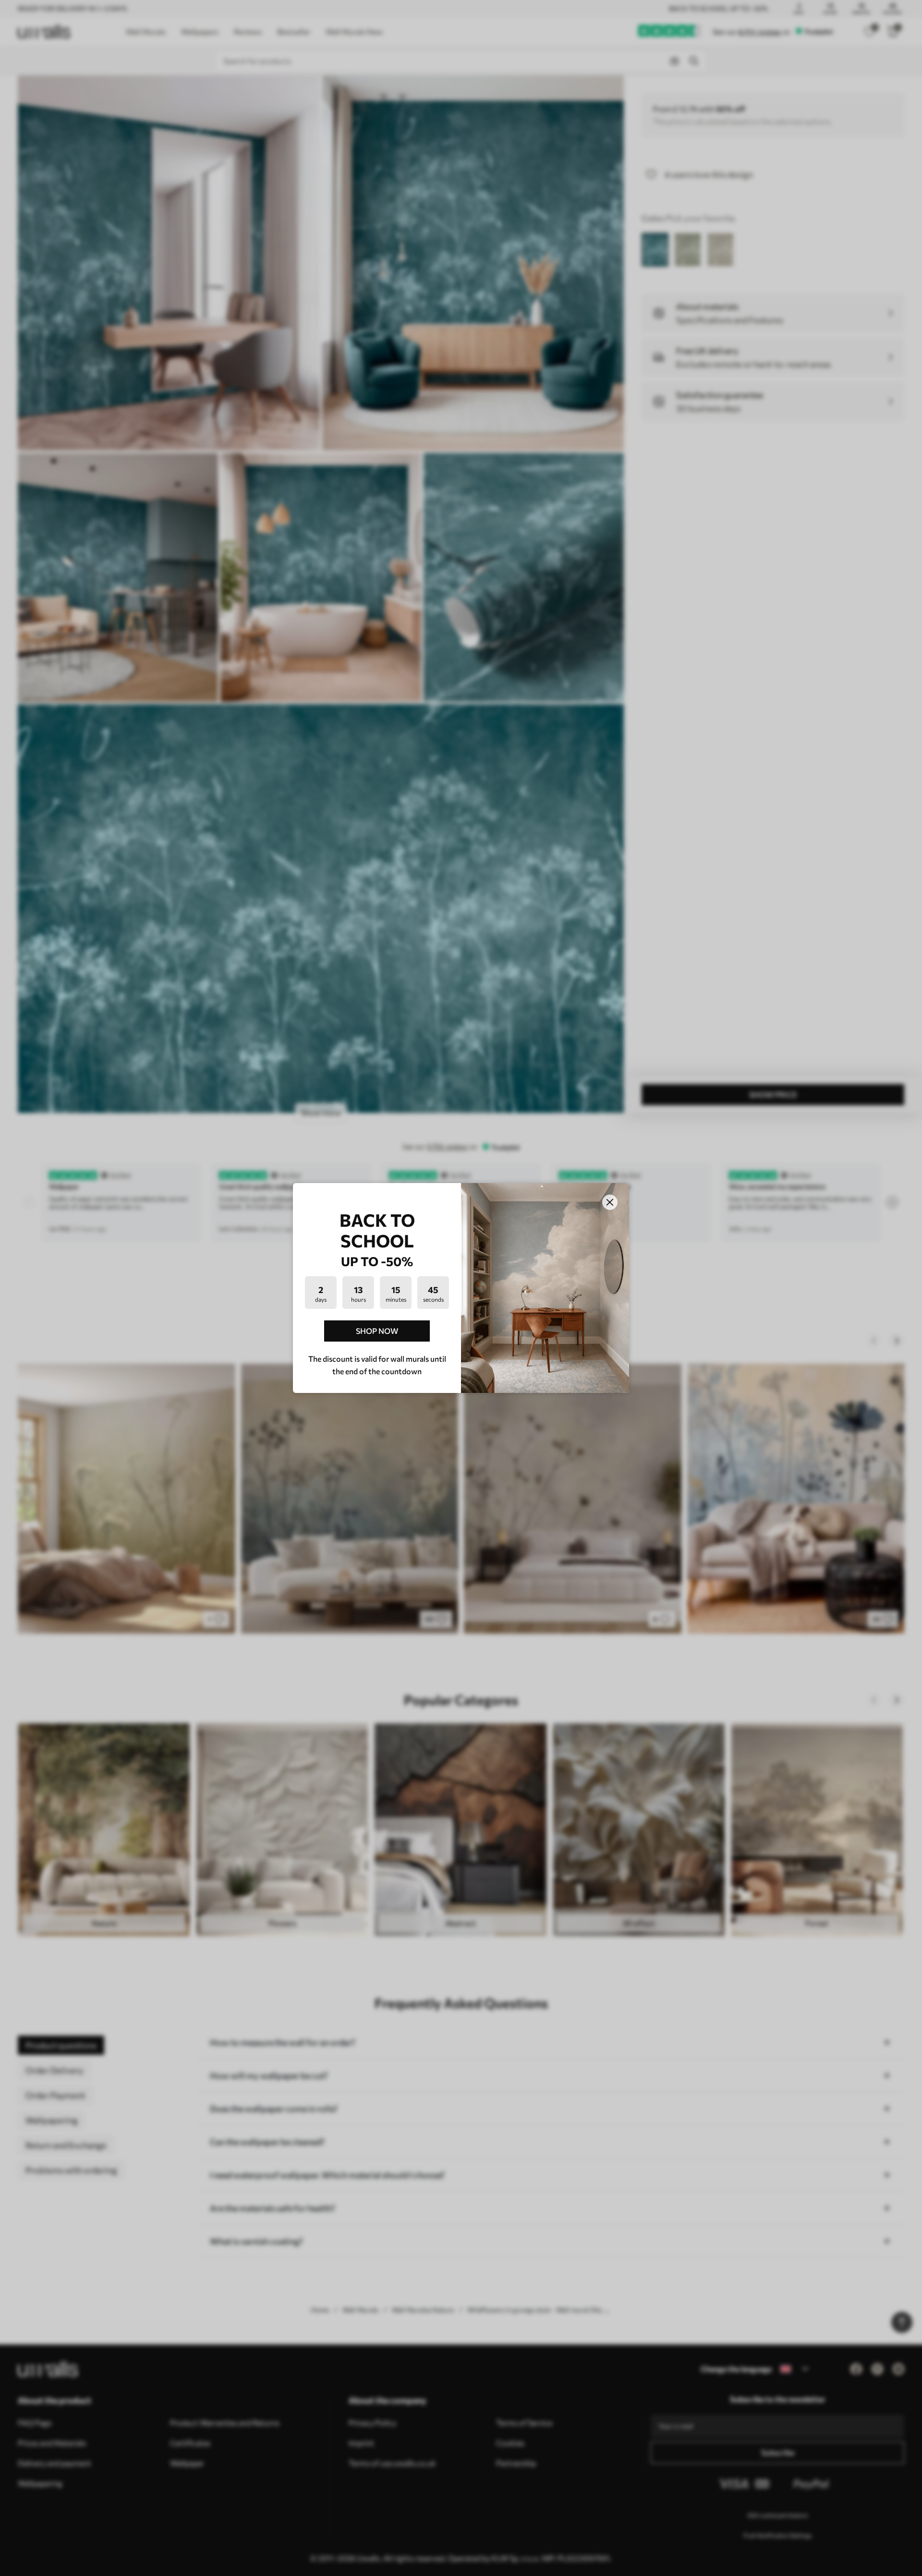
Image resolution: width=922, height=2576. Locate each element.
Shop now (377, 1331)
